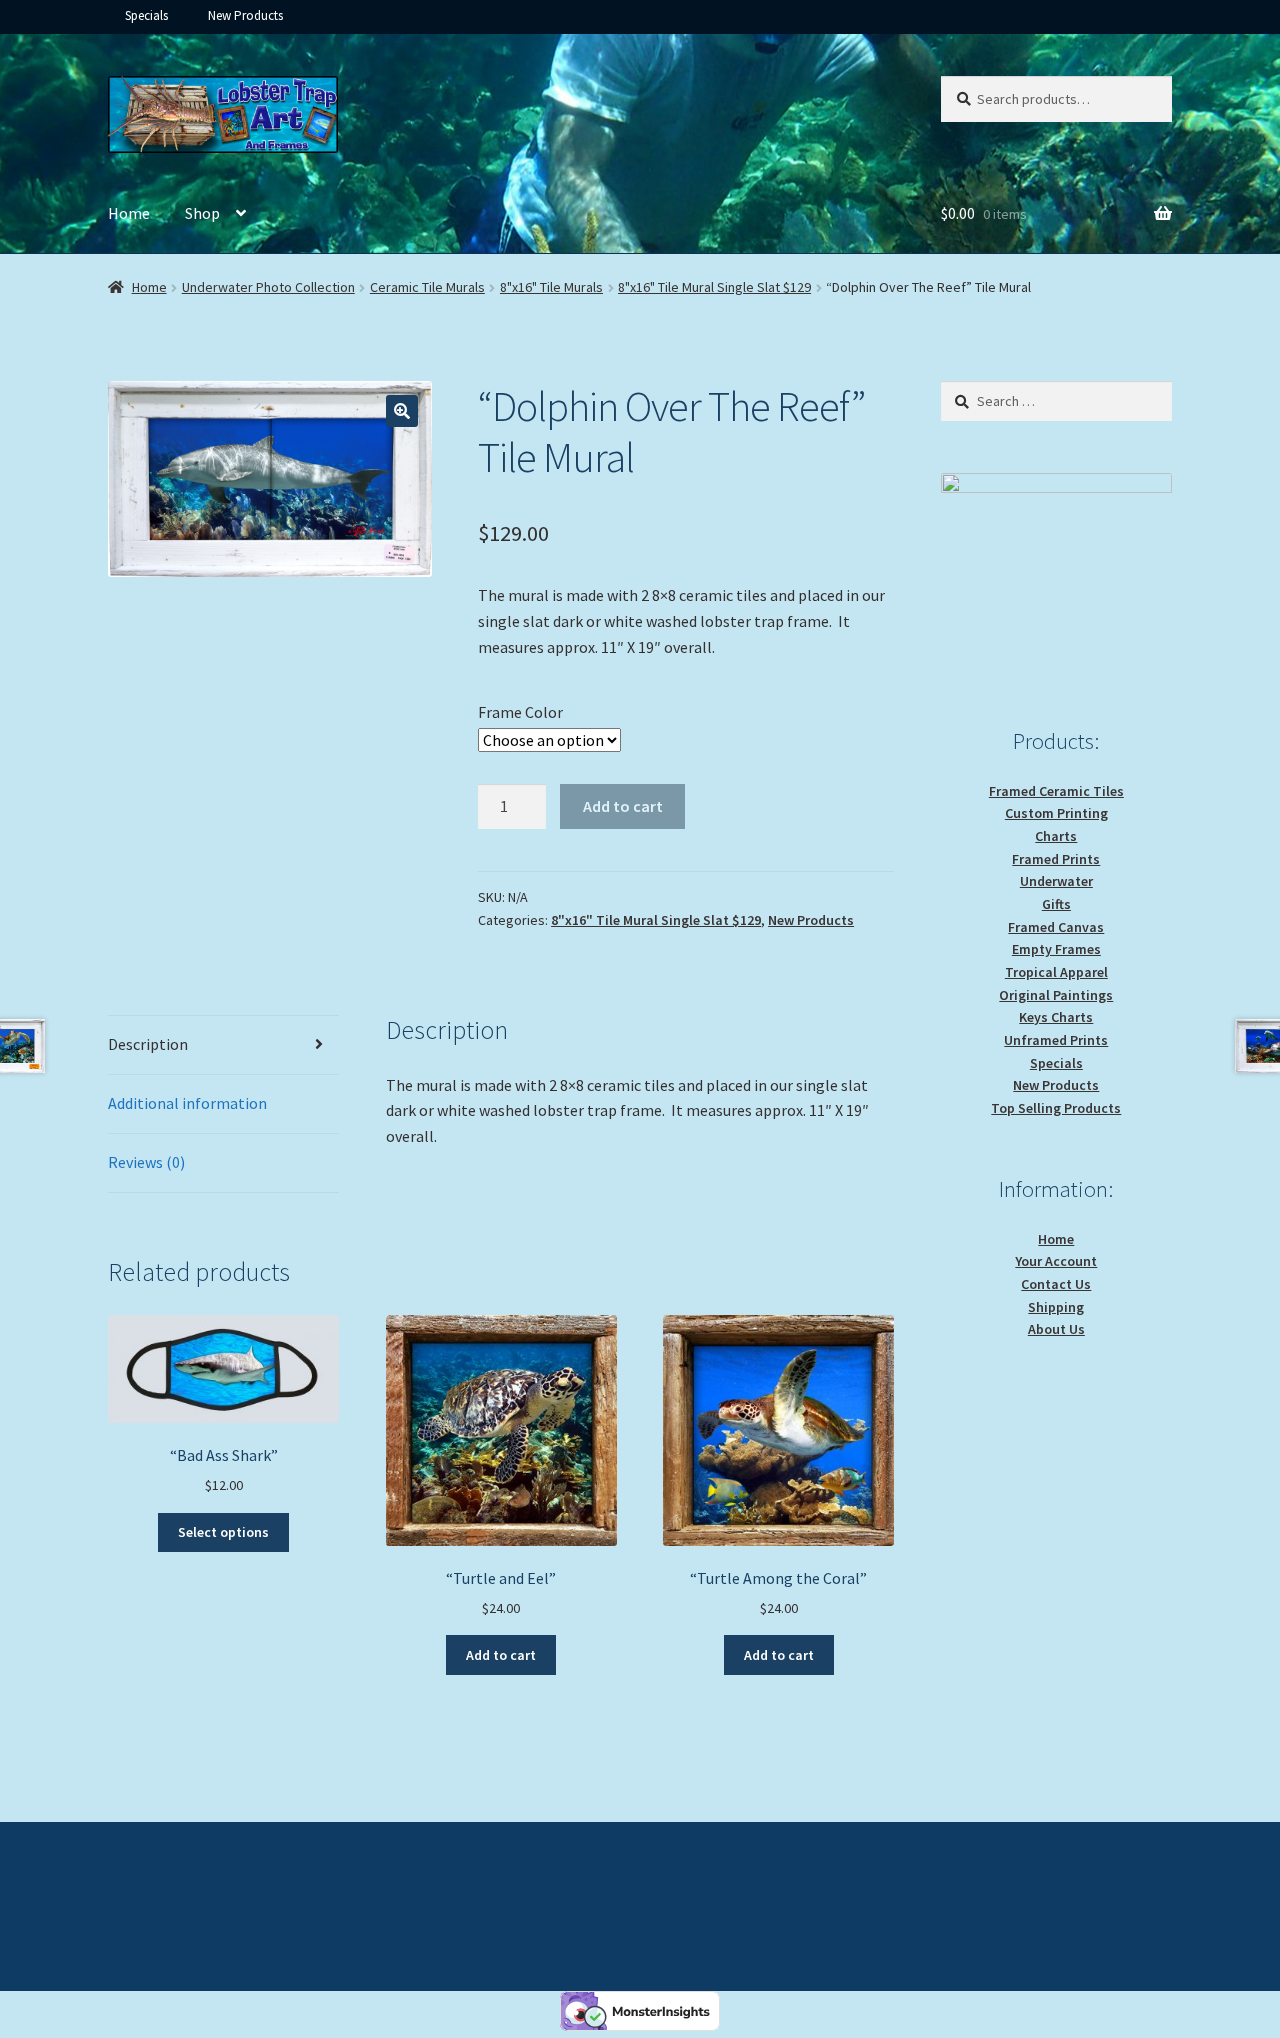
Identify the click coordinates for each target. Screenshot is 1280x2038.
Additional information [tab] (187, 1103)
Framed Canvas (1056, 927)
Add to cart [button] (501, 1655)
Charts (1056, 836)
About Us (1056, 1329)
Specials (146, 15)
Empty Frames (1056, 949)
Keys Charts (1056, 1017)
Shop (202, 213)
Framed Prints (1056, 859)
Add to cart (623, 806)
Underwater (1056, 881)
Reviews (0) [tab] (146, 1162)
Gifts (1056, 904)
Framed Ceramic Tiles (1056, 791)
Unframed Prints (1056, 1040)
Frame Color (520, 712)
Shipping (1056, 1307)
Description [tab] (148, 1044)
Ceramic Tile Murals (427, 287)
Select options (223, 1532)
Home (129, 213)
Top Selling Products (1056, 1108)
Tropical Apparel (1056, 972)
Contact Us (1056, 1284)
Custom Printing (1056, 813)
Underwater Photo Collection (268, 287)
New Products (245, 15)
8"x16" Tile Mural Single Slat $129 (714, 287)
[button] (402, 411)
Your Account (1056, 1261)
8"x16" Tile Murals (551, 287)
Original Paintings (1056, 995)
